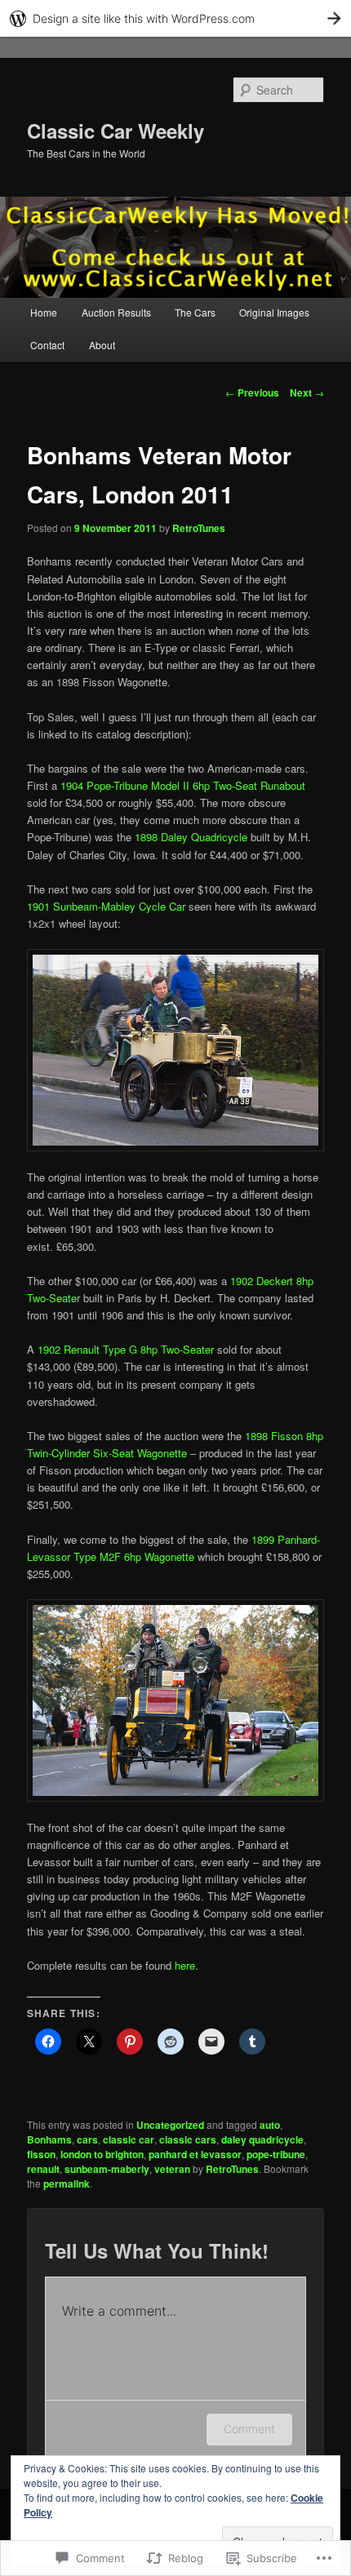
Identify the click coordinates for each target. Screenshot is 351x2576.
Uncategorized (170, 2125)
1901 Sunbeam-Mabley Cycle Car (106, 906)
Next (307, 392)
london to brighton (102, 2154)
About (102, 345)
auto (270, 2125)
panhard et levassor (195, 2154)
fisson (41, 2154)
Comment (249, 2429)
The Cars (195, 312)
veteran (172, 2169)
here (185, 1965)
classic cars (188, 2139)
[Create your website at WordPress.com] (175, 18)
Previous (252, 392)
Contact (47, 345)
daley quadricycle (262, 2139)
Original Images (274, 312)
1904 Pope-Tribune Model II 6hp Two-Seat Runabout (183, 785)
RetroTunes (199, 528)
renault (43, 2169)
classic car (129, 2139)
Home (44, 312)
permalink (67, 2184)
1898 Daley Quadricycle (191, 837)
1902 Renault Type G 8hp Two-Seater (126, 1349)
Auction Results (116, 312)
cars (87, 2139)
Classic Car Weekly (116, 131)
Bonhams (49, 2139)
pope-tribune (276, 2154)
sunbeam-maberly (107, 2169)
